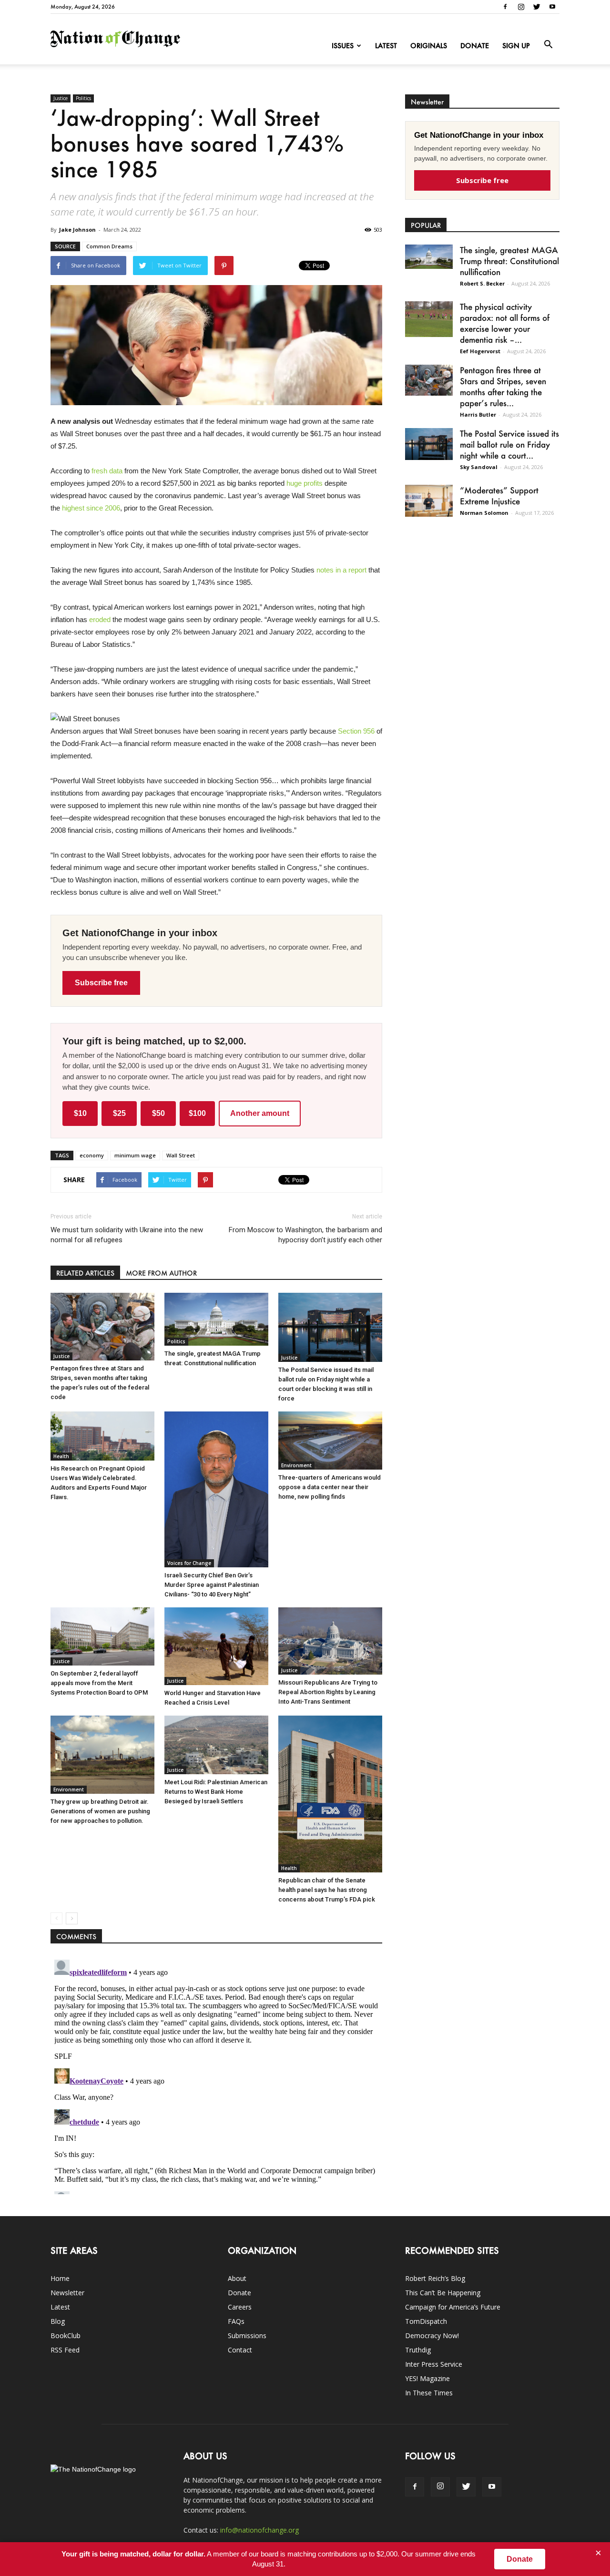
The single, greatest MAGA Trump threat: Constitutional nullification (509, 261)
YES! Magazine (427, 2378)
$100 (197, 1113)
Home (60, 2278)
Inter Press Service (434, 2364)
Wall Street (181, 1155)
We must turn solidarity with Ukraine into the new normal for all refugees (127, 1235)
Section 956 (356, 731)
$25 (119, 1113)
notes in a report (341, 570)
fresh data (107, 471)
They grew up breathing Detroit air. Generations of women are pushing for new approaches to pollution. (100, 1811)
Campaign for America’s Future (453, 2307)
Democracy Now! (432, 2336)
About (237, 2278)
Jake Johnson (77, 230)
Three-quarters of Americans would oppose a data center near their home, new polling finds (330, 1487)
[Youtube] (552, 7)
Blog (58, 2321)
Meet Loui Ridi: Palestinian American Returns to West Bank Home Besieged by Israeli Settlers (216, 1792)
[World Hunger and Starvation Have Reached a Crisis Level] (216, 1646)
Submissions (247, 2336)
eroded (100, 619)
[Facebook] (505, 7)
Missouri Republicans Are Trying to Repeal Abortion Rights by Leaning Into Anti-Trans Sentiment (328, 1692)
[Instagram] (521, 7)
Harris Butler (478, 414)
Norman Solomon (484, 513)
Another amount (260, 1113)
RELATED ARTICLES (85, 1273)
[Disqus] (216, 2075)
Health (61, 1456)
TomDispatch (426, 2321)
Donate (475, 46)
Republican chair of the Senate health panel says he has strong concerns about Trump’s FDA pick (327, 1890)
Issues (343, 46)
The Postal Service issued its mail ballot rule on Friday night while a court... (509, 444)
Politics (83, 98)
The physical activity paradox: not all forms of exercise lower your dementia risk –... (505, 323)
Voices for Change (189, 1563)
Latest (386, 46)
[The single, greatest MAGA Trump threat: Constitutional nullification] (216, 1319)
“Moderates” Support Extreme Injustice (499, 496)
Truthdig (418, 2350)
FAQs (236, 2321)
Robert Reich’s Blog (435, 2278)
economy (92, 1155)
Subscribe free (101, 983)
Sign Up (516, 46)
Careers (240, 2307)
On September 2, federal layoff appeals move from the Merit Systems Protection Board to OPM (99, 1683)
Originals (429, 46)
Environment (296, 1465)
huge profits (305, 483)
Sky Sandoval (479, 467)
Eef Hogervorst (480, 351)
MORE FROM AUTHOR (161, 1273)
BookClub (66, 2336)
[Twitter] (537, 7)
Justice (61, 98)
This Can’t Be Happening (443, 2293)
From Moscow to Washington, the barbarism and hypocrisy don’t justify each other (305, 1235)
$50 (158, 1113)
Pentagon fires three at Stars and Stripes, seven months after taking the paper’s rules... (503, 386)
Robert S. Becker (482, 283)
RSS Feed (65, 2350)
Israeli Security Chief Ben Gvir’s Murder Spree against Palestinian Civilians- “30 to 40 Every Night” (212, 1585)
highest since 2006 (91, 508)
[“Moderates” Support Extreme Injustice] (429, 501)
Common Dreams (109, 246)
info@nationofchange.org (259, 2530)
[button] (548, 45)
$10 (80, 1113)
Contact (240, 2350)
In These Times (429, 2393)
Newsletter (67, 2293)
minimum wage (135, 1155)
